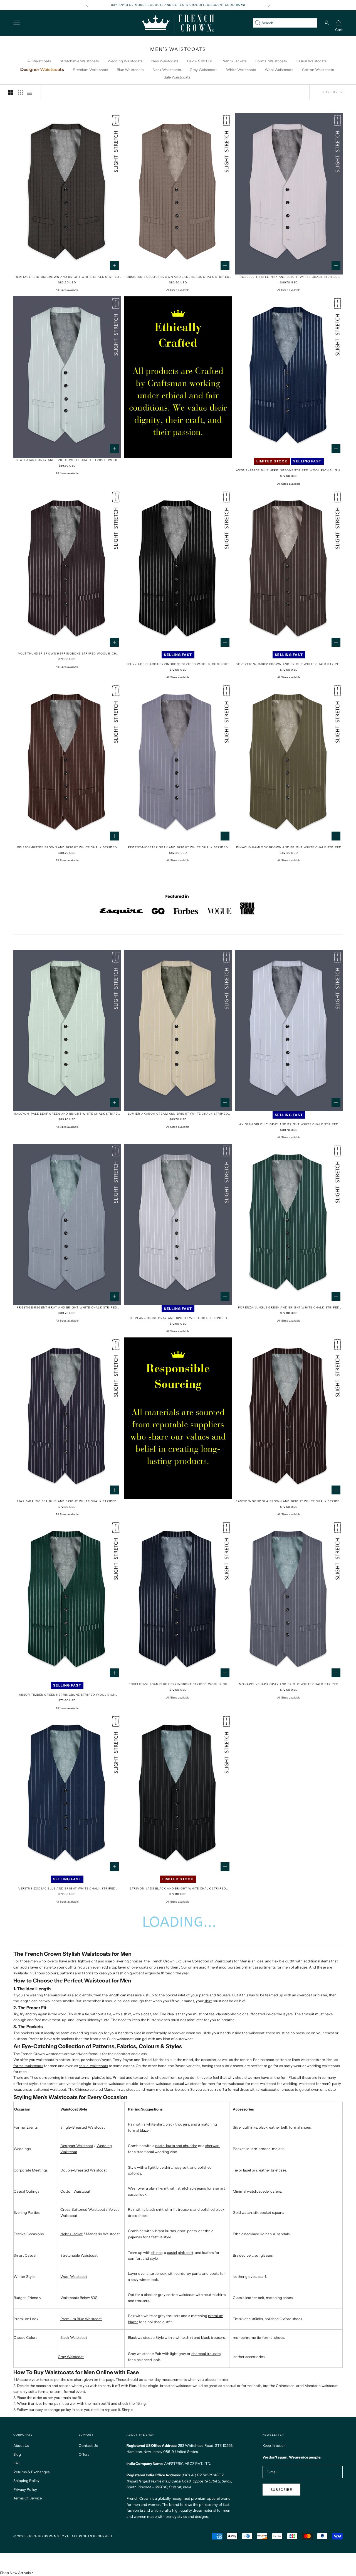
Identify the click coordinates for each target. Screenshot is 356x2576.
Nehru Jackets (234, 61)
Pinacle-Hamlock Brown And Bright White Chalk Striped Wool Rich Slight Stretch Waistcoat (289, 848)
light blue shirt (160, 2167)
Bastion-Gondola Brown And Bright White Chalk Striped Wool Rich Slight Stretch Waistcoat (289, 1502)
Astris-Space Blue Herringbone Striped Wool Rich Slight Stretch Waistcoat (289, 471)
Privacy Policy (25, 2489)
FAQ (17, 2463)
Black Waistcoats (167, 70)
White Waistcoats (241, 70)
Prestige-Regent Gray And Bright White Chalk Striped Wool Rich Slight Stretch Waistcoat (67, 1308)
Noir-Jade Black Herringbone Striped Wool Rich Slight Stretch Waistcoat (178, 664)
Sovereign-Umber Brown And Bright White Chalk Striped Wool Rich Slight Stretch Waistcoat (289, 664)
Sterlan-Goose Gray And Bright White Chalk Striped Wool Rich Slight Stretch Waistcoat (178, 1318)
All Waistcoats (39, 61)
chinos (157, 2253)
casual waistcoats (93, 2066)
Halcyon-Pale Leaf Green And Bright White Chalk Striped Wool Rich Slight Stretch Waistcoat (67, 1114)
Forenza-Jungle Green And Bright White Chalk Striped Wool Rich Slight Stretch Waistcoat (289, 1308)
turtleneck (158, 2273)
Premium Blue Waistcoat (81, 2319)
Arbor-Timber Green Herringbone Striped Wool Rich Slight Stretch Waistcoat (67, 1695)
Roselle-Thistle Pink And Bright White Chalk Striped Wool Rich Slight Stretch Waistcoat (289, 277)
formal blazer (139, 2130)
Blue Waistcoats (130, 70)
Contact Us (88, 2445)
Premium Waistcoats (90, 70)
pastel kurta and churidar (176, 2146)
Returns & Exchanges (31, 2472)
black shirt (155, 2209)
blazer (322, 1995)
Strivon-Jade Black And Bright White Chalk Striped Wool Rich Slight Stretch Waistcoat (178, 1889)
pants (204, 1995)
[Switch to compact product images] (30, 92)
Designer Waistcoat (77, 2146)
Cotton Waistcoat (75, 2191)
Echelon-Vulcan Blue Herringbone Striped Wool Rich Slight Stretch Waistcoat (178, 1684)
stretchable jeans (192, 2188)
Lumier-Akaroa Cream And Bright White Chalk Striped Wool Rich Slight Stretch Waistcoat (178, 1114)
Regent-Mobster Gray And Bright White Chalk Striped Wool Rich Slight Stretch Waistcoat (178, 848)
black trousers (213, 2337)
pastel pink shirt (180, 2253)
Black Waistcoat (74, 2337)
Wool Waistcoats (279, 70)
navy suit (181, 2167)
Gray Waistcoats (203, 70)
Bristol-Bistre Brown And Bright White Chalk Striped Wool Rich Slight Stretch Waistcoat (67, 848)
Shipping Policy (26, 2481)
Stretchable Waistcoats (79, 61)
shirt (208, 2001)
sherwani (213, 2146)
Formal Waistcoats (271, 61)
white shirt (155, 2124)
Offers (84, 2454)
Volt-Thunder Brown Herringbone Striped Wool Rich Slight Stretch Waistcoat (67, 654)
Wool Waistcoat (74, 2276)
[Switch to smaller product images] (20, 92)
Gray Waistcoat (71, 2357)
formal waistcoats (28, 2066)
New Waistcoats (165, 61)
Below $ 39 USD (200, 61)
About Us (21, 2445)
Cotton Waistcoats (318, 70)
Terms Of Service (28, 2498)
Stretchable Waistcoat (79, 2255)
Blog (17, 2454)
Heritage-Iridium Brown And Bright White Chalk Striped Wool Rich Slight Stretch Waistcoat (67, 277)
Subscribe (281, 2490)
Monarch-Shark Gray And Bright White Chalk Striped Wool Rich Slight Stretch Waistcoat (289, 1684)
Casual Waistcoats (311, 61)
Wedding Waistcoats (125, 61)
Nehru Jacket (71, 2234)
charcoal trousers (206, 2354)
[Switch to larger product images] (11, 92)
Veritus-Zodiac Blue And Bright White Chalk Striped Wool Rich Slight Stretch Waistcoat (67, 1889)
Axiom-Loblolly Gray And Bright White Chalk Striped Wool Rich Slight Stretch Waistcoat (289, 1125)
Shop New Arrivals (15, 2573)
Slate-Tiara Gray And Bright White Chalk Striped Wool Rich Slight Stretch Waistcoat (67, 460)
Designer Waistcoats (42, 69)
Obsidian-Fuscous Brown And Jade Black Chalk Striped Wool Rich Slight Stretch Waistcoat (178, 277)
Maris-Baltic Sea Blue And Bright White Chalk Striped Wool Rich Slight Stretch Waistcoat (67, 1502)
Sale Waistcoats (177, 77)
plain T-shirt (159, 2188)
